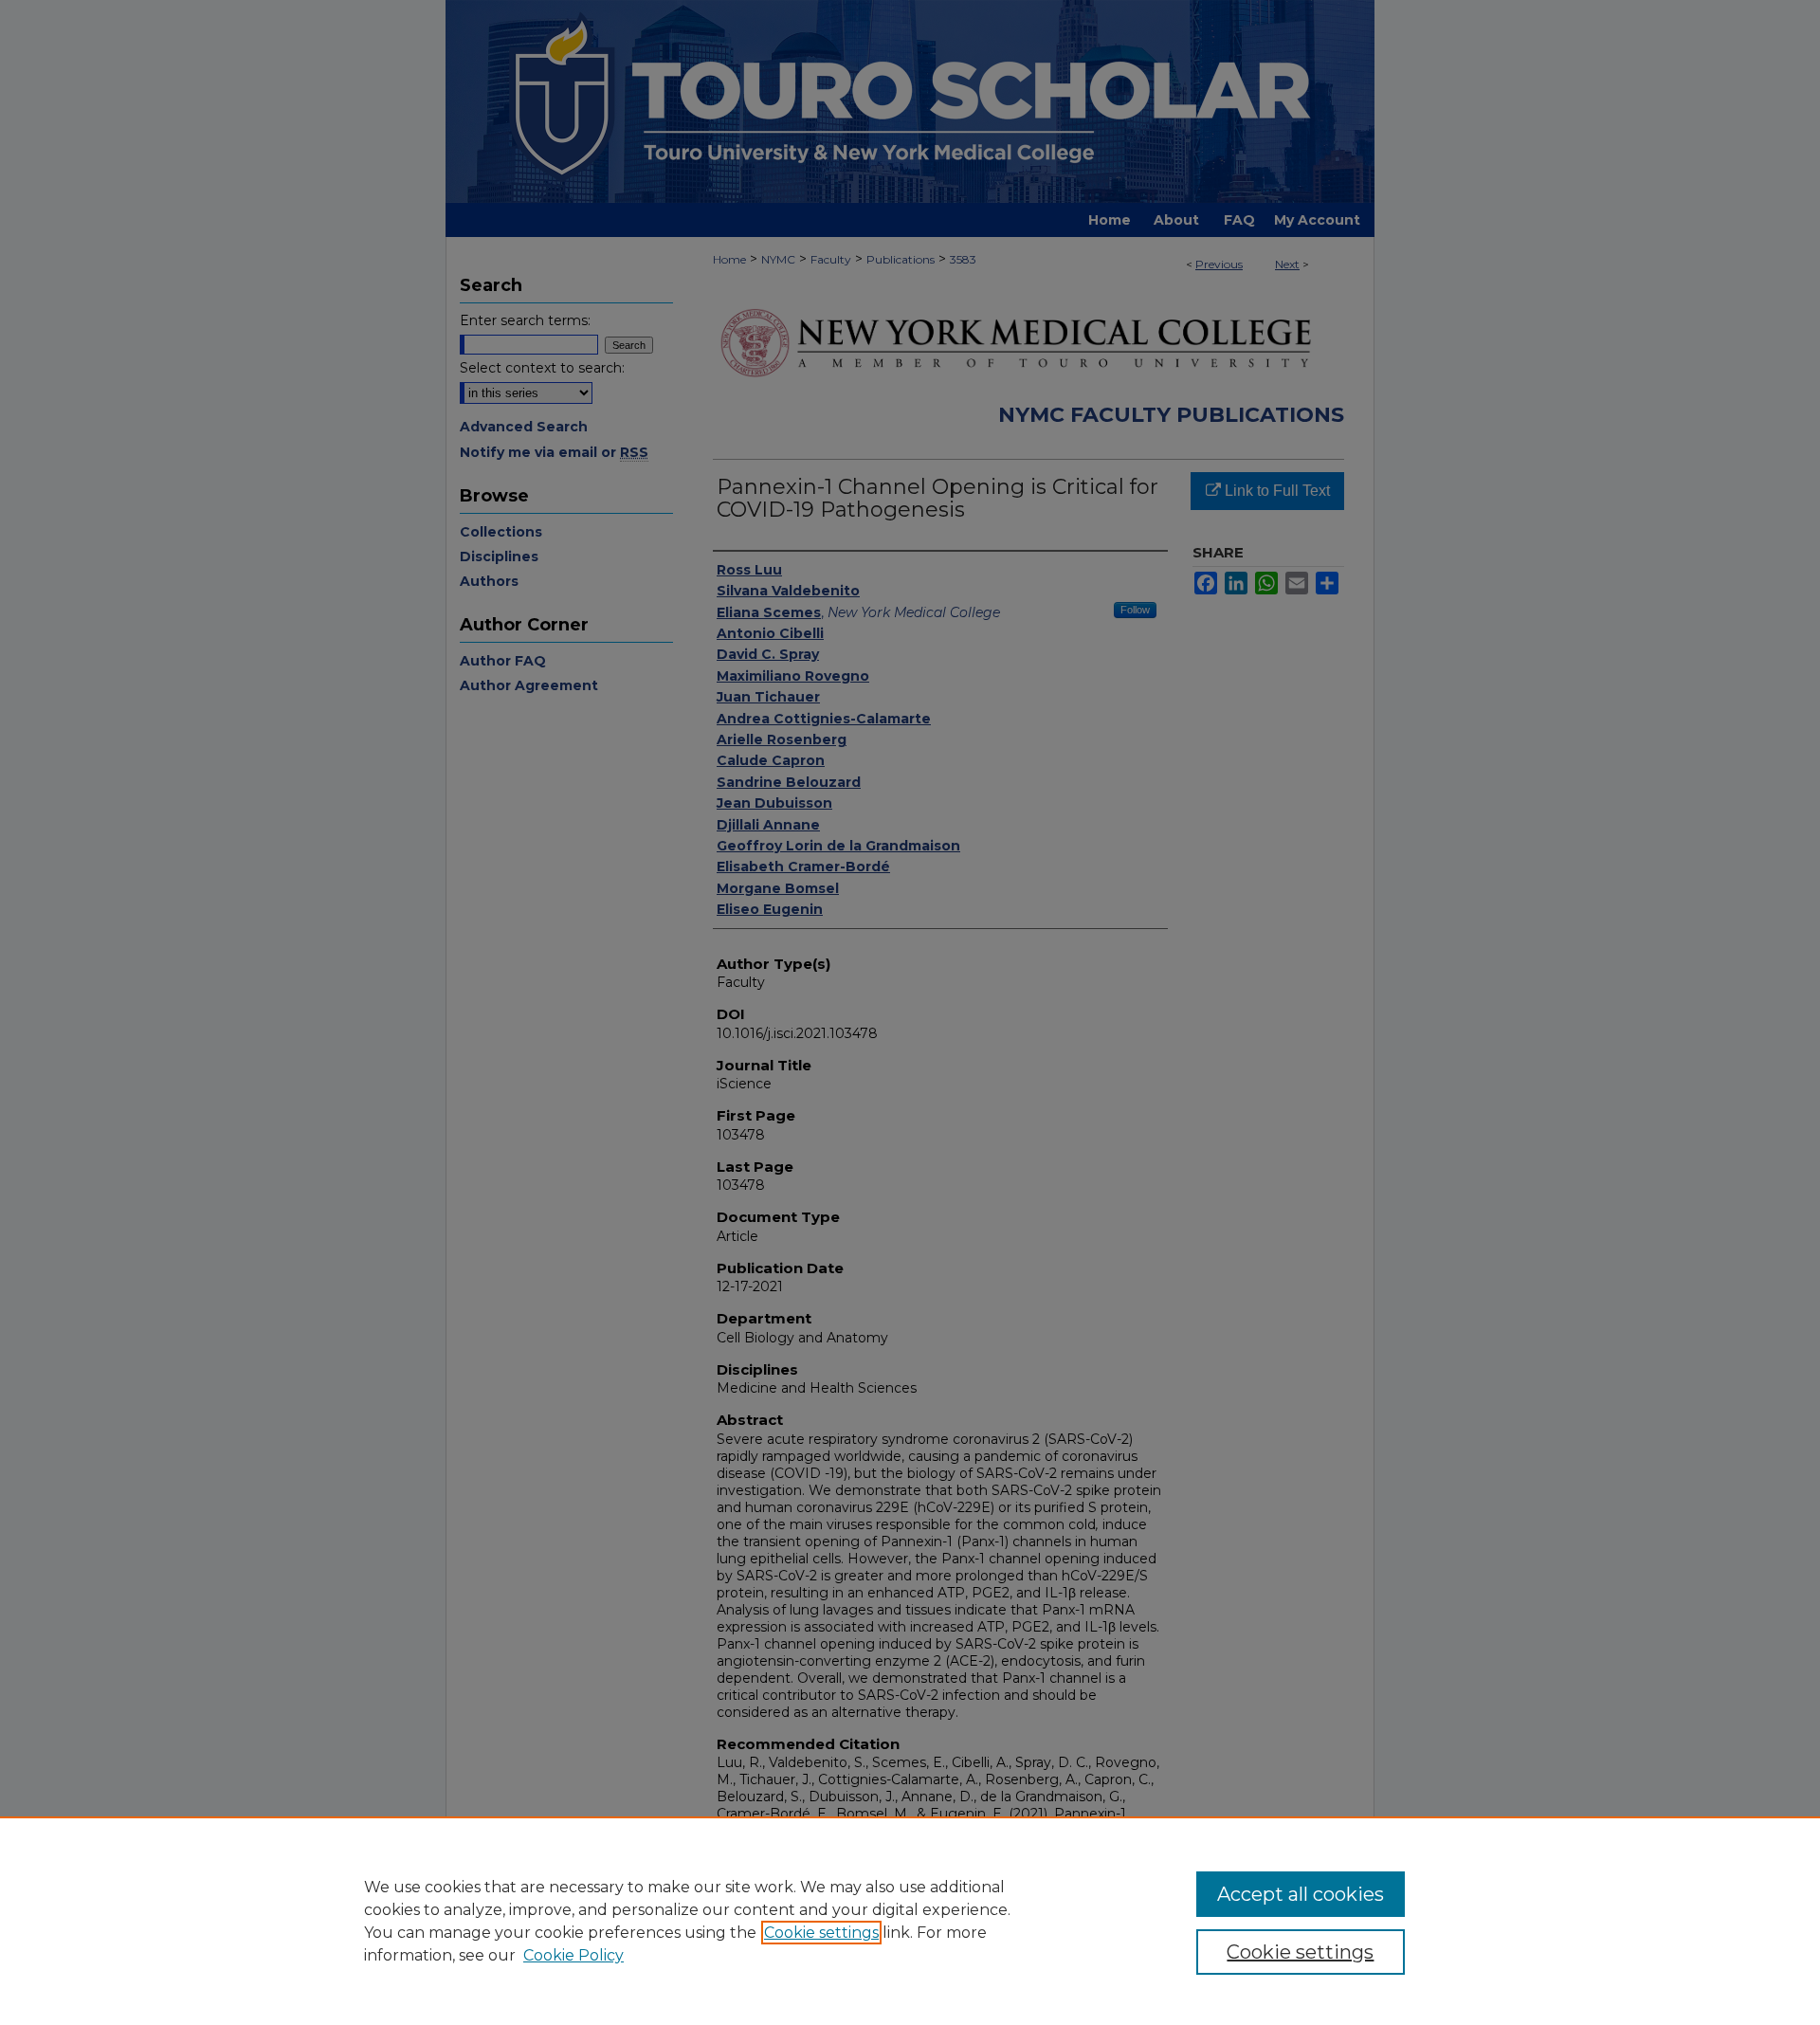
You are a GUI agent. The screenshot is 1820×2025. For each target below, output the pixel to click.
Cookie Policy (573, 1955)
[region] (910, 1921)
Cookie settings (821, 1933)
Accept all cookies (1301, 1894)
